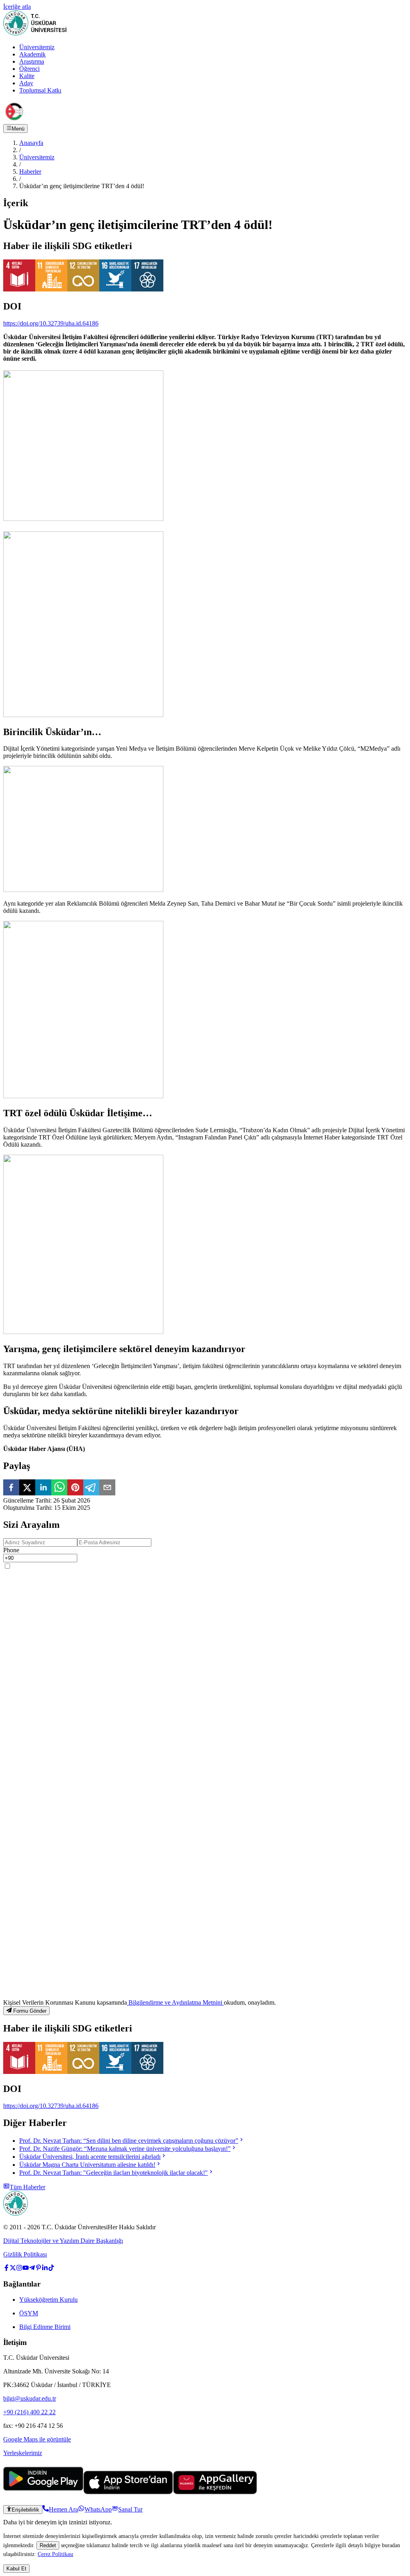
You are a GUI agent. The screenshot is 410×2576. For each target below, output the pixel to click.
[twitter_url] (13, 2269)
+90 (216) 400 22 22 (29, 2412)
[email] (107, 1488)
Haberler (30, 172)
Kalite (27, 76)
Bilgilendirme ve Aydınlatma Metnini (175, 2002)
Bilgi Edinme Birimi (45, 2327)
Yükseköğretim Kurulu (48, 2300)
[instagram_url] (19, 2269)
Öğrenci (29, 69)
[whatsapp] (59, 1488)
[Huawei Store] (215, 2492)
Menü (18, 129)
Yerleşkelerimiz (23, 2453)
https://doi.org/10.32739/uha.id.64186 (51, 323)
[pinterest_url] (38, 2269)
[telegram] (91, 1488)
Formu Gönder (30, 2011)
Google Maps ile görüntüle (37, 2439)
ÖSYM (29, 2313)
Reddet (48, 2545)
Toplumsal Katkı (40, 90)
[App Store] (128, 2492)
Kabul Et (16, 2569)
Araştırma (32, 61)
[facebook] (11, 1488)
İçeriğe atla (17, 7)
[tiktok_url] (51, 2269)
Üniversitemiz (37, 47)
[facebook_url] (6, 2269)
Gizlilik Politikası (25, 2254)
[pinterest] (75, 1488)
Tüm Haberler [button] (27, 2187)
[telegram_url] (32, 2269)
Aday (26, 83)
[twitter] (27, 1488)
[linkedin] (43, 1488)
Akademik (32, 54)
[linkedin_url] (45, 2269)
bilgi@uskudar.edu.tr (30, 2398)
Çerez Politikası (55, 2554)
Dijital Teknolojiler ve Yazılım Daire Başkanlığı (63, 2241)
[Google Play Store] (43, 2492)
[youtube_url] (26, 2269)
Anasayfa (31, 143)
